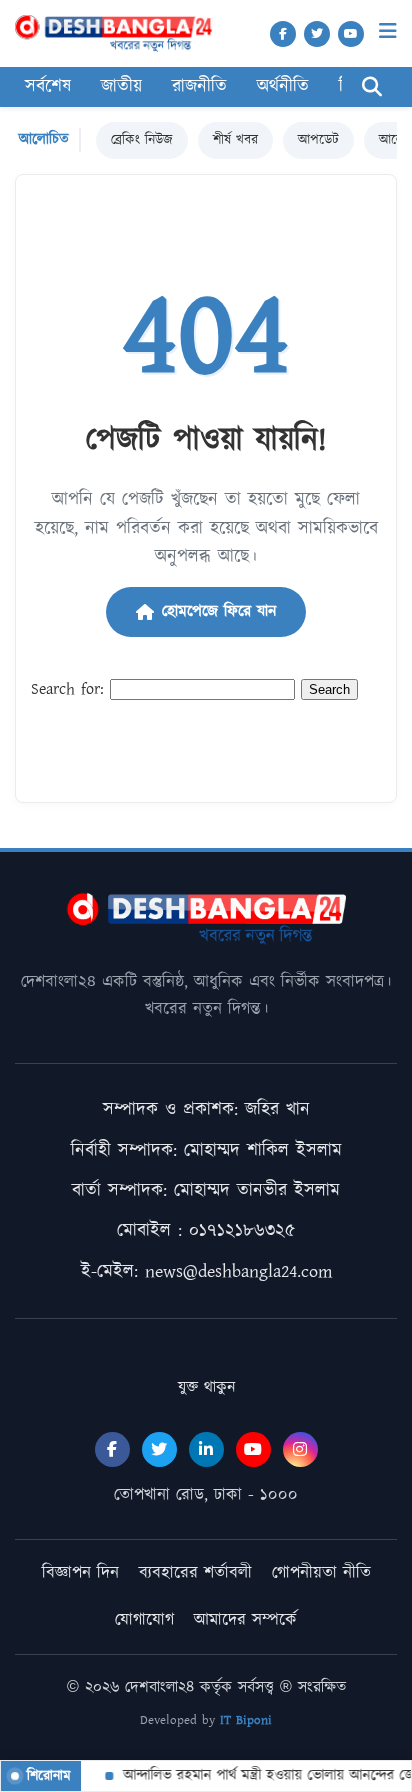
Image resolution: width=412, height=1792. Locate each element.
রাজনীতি (199, 87)
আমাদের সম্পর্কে (245, 1620)
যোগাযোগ (144, 1620)
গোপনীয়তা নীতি (321, 1573)
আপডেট (318, 140)
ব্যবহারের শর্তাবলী (195, 1573)
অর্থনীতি (283, 87)
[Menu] (388, 31)
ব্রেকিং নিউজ (142, 140)
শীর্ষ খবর (235, 140)
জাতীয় (121, 87)
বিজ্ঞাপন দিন (80, 1573)
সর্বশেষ (48, 87)
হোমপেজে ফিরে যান (219, 611)
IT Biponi (246, 1720)
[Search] (372, 87)
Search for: (67, 689)
